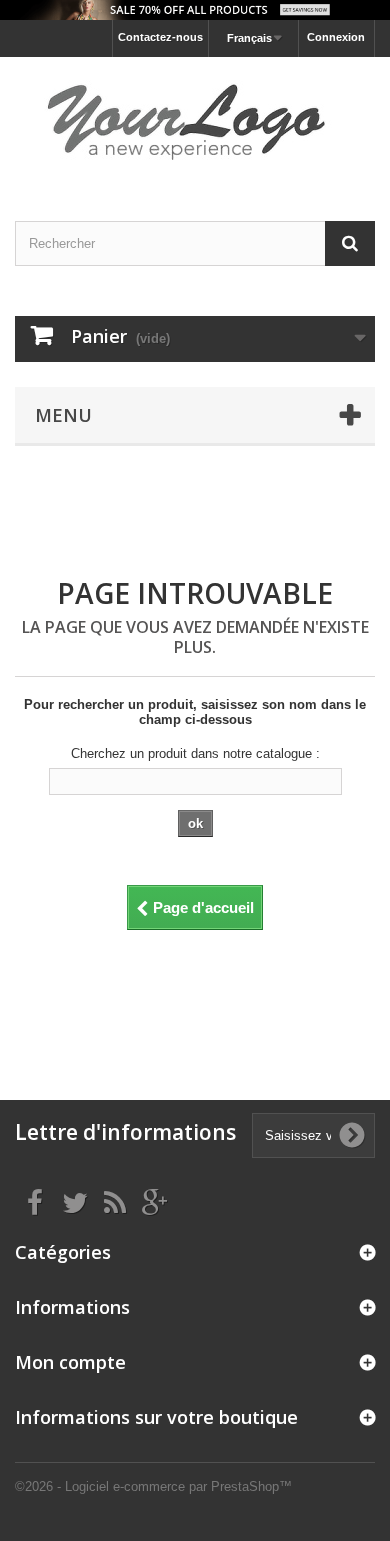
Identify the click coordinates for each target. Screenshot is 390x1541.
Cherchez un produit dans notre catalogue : (195, 753)
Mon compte (70, 1362)
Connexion (336, 37)
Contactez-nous (160, 37)
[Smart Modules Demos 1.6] (195, 121)
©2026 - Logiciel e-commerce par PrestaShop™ (153, 1486)
